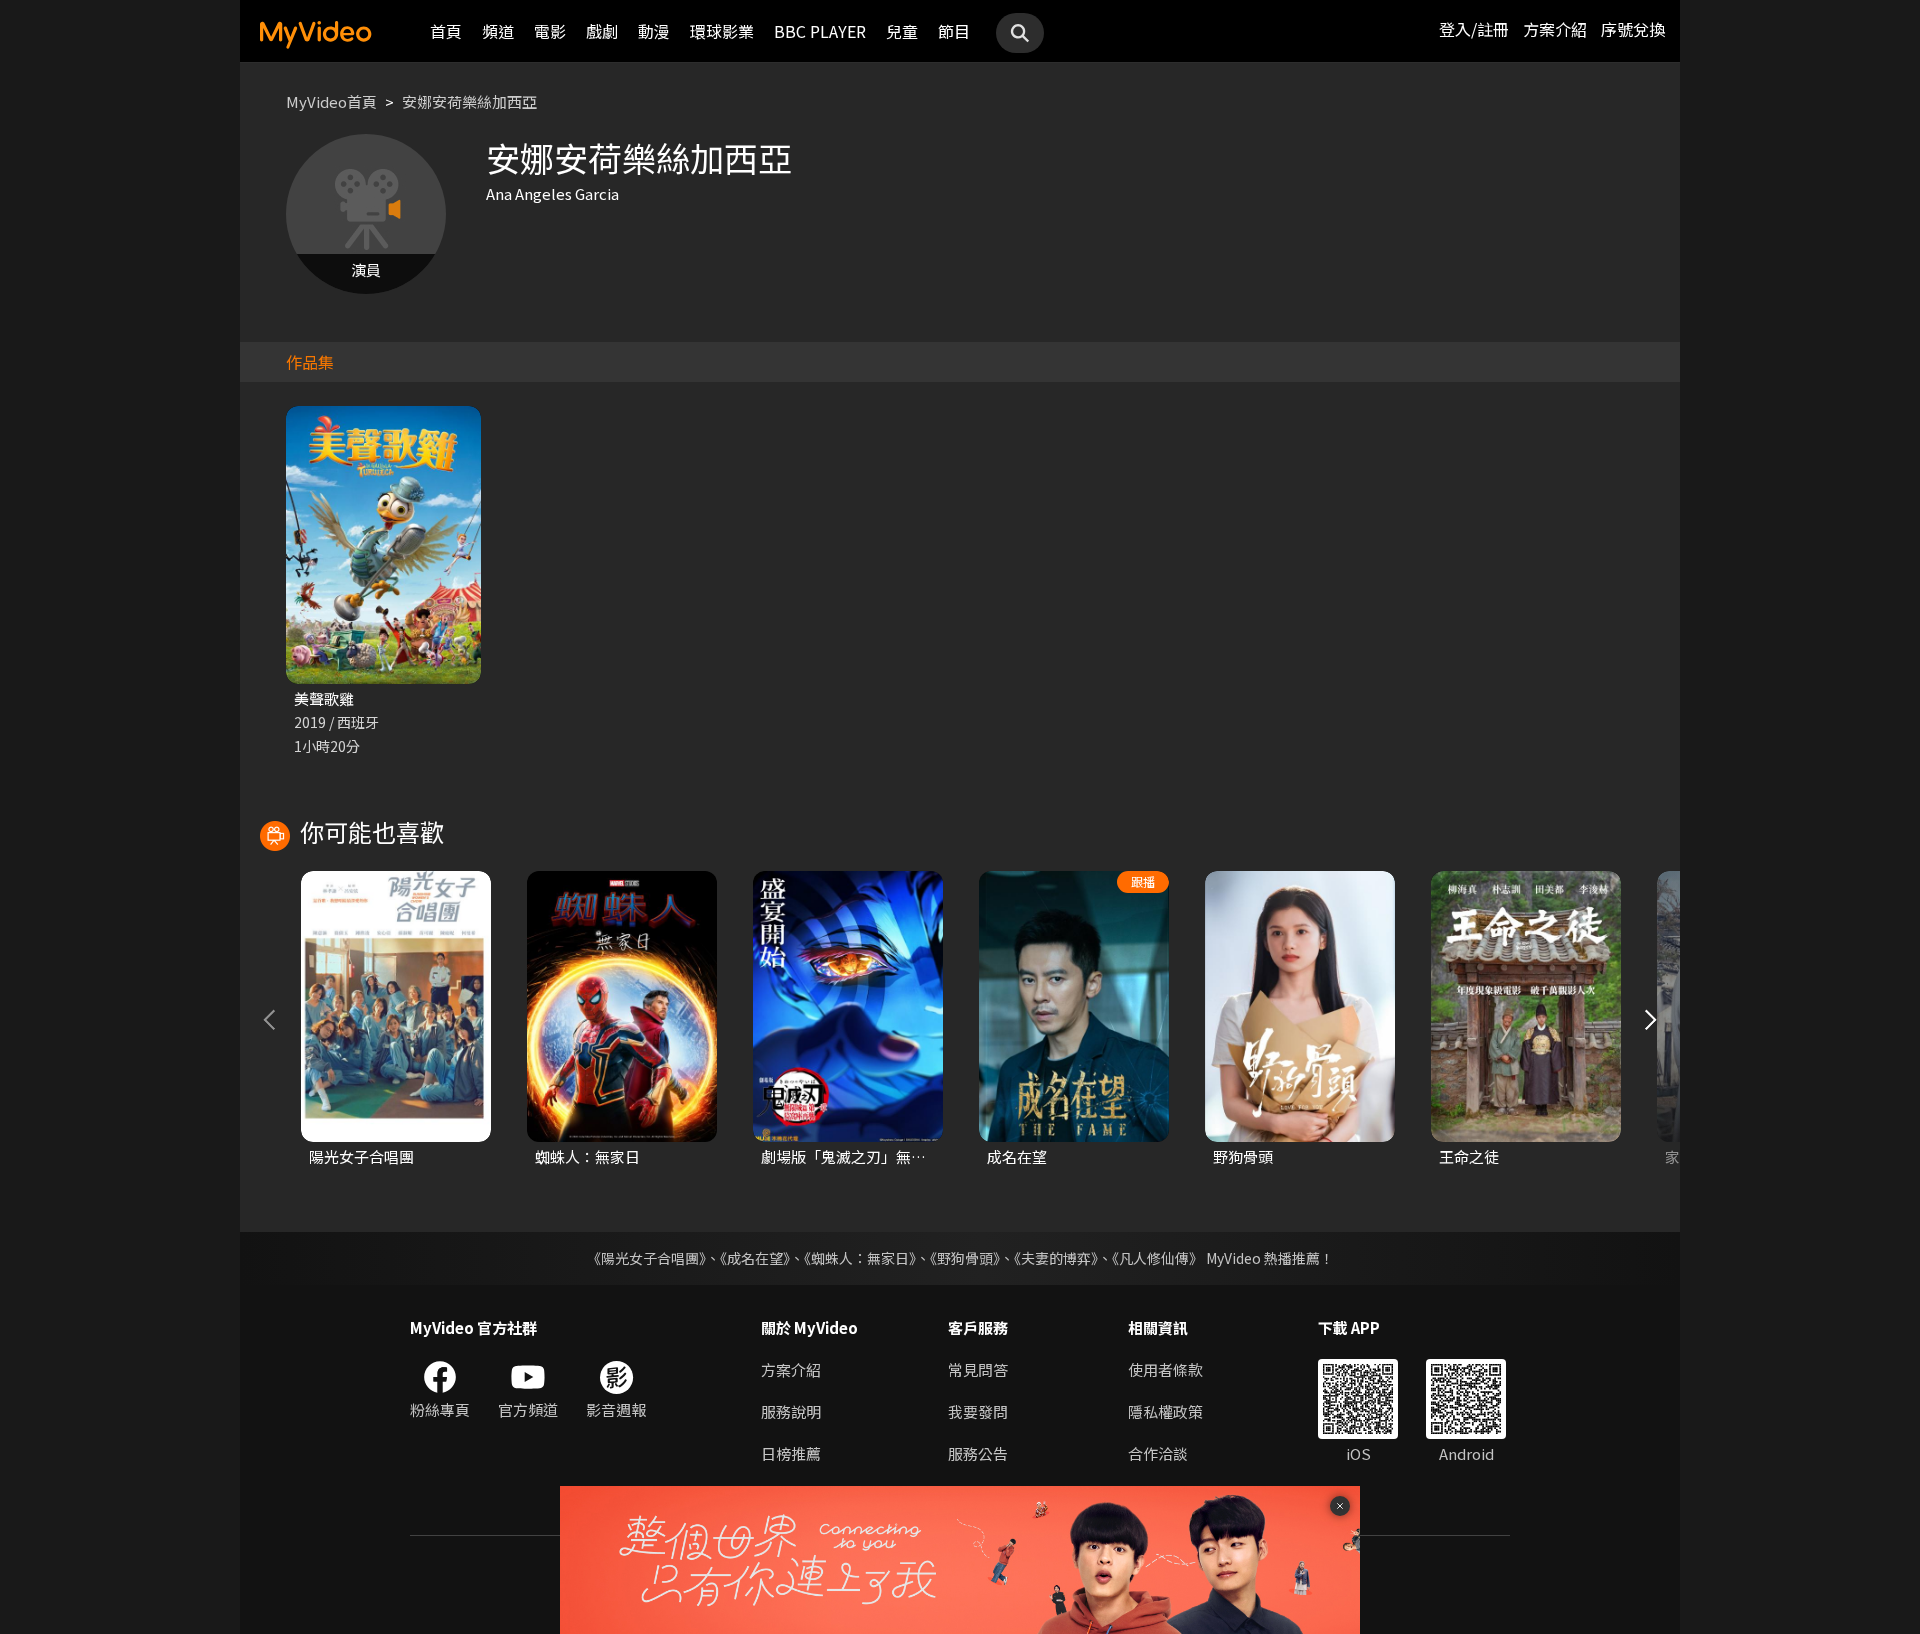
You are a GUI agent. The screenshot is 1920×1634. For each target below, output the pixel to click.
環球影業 (722, 31)
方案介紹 (1555, 29)
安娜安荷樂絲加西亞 (469, 101)
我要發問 (978, 1411)
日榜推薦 (791, 1453)
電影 (550, 31)
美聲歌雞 (324, 698)
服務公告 (978, 1453)
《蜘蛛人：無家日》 (860, 1258)
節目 (954, 31)
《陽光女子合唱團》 (646, 1258)
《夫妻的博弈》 (1056, 1258)
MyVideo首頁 (331, 101)
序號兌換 (1633, 29)
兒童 (902, 31)
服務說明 (791, 1411)
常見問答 (978, 1369)
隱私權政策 (1165, 1411)
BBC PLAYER (820, 31)
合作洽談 (1158, 1453)
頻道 (498, 31)
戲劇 (602, 31)
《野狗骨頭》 (965, 1258)
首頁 (446, 31)
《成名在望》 (755, 1258)
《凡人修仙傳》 (1157, 1258)
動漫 (654, 31)
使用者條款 (1165, 1369)
